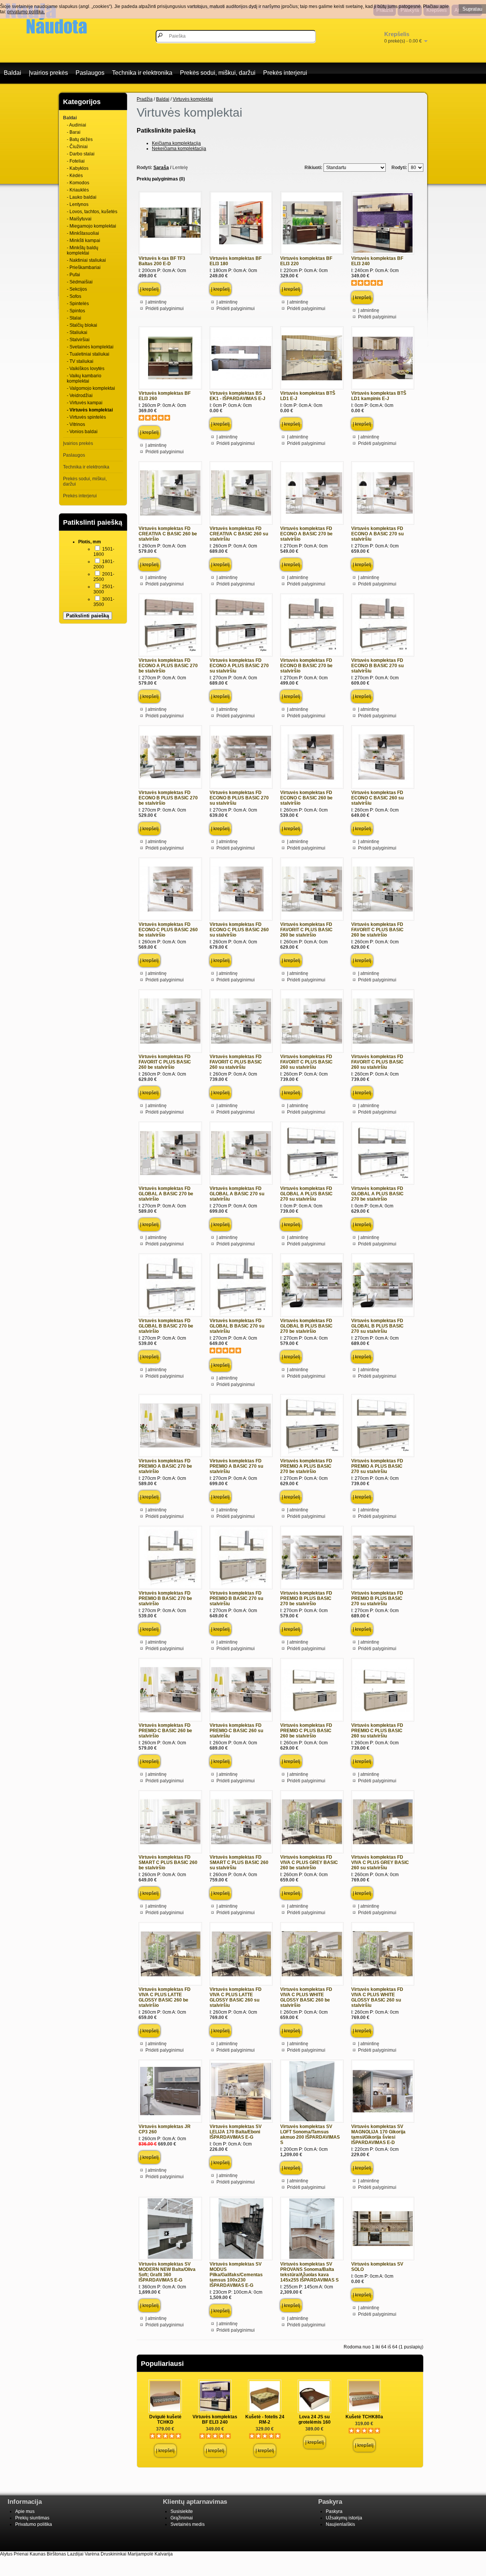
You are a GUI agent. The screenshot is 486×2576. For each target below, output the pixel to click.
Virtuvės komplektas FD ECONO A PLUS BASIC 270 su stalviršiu (239, 666)
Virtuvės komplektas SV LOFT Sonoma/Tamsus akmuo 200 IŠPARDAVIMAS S (310, 2135)
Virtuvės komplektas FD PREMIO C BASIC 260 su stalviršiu (236, 1731)
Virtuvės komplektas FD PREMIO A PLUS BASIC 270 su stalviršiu (377, 1466)
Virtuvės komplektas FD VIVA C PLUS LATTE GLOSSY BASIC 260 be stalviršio (165, 1997)
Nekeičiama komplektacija (179, 149)
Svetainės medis (188, 2524)
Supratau (472, 9)
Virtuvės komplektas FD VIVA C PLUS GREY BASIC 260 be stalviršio (309, 1862)
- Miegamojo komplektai (92, 226)
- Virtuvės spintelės (86, 417)
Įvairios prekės (48, 73)
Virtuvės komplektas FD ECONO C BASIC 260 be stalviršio (306, 798)
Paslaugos (90, 73)
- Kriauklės (78, 190)
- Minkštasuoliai (83, 233)
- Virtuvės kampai (85, 403)
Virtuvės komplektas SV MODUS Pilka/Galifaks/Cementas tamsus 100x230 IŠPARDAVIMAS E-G (236, 2275)
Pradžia (145, 99)
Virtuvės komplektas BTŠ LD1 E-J (308, 396)
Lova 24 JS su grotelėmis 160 (315, 2419)
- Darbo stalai (81, 154)
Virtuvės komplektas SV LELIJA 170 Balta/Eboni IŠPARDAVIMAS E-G (236, 2132)
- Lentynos (78, 204)
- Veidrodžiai (80, 396)
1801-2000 (104, 564)
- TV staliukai (80, 361)
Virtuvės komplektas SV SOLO (377, 2267)
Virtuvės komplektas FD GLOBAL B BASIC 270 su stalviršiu (237, 1326)
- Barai (74, 132)
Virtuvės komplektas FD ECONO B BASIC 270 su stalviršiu (377, 666)
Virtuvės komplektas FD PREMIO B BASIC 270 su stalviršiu (236, 1598)
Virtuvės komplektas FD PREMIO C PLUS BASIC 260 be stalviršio (306, 1731)
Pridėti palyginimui (165, 309)
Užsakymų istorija (344, 2518)
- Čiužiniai (77, 147)
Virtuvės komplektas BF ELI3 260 (165, 396)
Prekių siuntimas (32, 2518)
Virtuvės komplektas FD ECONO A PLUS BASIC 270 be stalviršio (168, 666)
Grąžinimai (182, 2518)
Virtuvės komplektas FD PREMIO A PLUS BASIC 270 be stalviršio (306, 1466)
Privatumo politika (34, 2524)
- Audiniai (77, 125)
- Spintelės (78, 304)
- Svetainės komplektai (90, 347)
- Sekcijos (77, 289)
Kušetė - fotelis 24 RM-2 (265, 2419)
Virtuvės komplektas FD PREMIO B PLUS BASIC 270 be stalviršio (306, 1598)
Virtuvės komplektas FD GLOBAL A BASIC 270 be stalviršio (166, 1194)
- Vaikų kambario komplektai (84, 378)
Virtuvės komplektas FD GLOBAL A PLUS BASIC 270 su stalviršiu (306, 1194)
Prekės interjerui (285, 73)
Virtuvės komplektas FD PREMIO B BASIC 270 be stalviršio (165, 1598)
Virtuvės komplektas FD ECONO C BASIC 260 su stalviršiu (377, 798)
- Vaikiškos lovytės (86, 369)
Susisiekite (182, 2511)
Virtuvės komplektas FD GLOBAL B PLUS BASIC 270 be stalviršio (306, 1326)
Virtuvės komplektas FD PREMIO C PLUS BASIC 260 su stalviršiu (377, 1731)
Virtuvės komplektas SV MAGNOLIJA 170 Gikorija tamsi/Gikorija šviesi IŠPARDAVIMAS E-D (378, 2135)
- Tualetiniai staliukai (88, 354)
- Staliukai (77, 332)
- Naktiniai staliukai (86, 260)
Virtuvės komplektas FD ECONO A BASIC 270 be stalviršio (306, 534)
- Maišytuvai (79, 219)
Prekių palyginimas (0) (161, 179)
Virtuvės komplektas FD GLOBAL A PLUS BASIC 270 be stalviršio (377, 1194)
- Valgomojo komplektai (91, 388)
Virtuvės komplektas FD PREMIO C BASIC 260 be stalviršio (165, 1731)
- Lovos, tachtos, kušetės (92, 212)
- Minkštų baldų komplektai (83, 250)
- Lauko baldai (82, 197)
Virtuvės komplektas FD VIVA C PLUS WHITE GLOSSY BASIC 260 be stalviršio (306, 1997)
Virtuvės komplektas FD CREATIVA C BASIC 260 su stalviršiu (239, 534)
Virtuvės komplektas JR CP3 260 (165, 2129)
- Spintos (76, 311)
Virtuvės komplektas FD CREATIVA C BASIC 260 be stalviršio (168, 534)
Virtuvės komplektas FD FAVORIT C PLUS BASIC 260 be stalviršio (306, 930)
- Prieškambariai (84, 267)
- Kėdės (75, 176)
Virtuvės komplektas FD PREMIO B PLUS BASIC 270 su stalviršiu (377, 1598)
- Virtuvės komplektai (90, 410)
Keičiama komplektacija (176, 143)
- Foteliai (76, 161)
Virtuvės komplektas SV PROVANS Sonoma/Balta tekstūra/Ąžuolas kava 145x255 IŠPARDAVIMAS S (309, 2272)
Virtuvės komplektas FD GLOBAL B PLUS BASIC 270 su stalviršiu (377, 1326)
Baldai (13, 73)
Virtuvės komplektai (193, 99)
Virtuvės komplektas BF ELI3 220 (306, 261)
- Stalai (74, 318)
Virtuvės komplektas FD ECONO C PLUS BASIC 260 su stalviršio (239, 930)
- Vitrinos (76, 424)
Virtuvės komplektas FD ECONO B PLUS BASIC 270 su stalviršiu (239, 798)
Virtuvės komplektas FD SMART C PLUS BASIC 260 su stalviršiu (239, 1862)
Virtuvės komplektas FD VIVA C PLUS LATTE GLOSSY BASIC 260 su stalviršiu (236, 1997)
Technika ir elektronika (142, 73)
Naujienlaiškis (340, 2524)
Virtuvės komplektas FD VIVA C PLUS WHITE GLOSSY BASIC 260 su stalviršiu (377, 1997)
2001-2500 (104, 577)
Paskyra (334, 2511)
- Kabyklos (78, 168)
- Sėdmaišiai (80, 282)
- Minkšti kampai (84, 241)
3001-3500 (104, 602)
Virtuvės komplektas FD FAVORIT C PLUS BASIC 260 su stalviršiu (236, 1062)
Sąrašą (161, 168)
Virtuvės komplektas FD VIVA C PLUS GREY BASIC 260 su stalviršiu (380, 1862)
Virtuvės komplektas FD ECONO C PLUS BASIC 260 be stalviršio (168, 930)
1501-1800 (104, 552)
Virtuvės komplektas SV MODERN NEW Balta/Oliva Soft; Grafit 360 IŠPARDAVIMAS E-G (167, 2272)
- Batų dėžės (80, 139)
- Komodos (78, 183)
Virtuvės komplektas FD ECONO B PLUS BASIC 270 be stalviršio (168, 798)
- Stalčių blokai (82, 325)
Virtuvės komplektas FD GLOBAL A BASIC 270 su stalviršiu (237, 1194)
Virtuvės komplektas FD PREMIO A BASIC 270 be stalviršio (165, 1466)
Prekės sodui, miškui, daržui (218, 73)
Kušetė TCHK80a (364, 2417)
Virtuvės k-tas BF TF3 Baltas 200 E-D (162, 261)
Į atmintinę (156, 302)
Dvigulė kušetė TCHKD (165, 2419)
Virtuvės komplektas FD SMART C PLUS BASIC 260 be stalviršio (168, 1862)
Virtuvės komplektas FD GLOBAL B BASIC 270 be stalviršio (166, 1326)
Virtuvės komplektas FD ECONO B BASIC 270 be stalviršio (306, 666)
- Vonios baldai (82, 432)
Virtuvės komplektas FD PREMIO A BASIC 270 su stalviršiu (236, 1466)
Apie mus (25, 2511)
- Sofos (74, 296)
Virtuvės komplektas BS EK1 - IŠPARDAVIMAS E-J (237, 396)
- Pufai (73, 275)
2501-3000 (104, 589)
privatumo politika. (26, 12)
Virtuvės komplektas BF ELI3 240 (377, 261)
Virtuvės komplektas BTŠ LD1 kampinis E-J (379, 396)
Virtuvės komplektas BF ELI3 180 (236, 261)
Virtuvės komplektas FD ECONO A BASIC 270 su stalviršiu (377, 534)
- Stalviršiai (78, 340)
